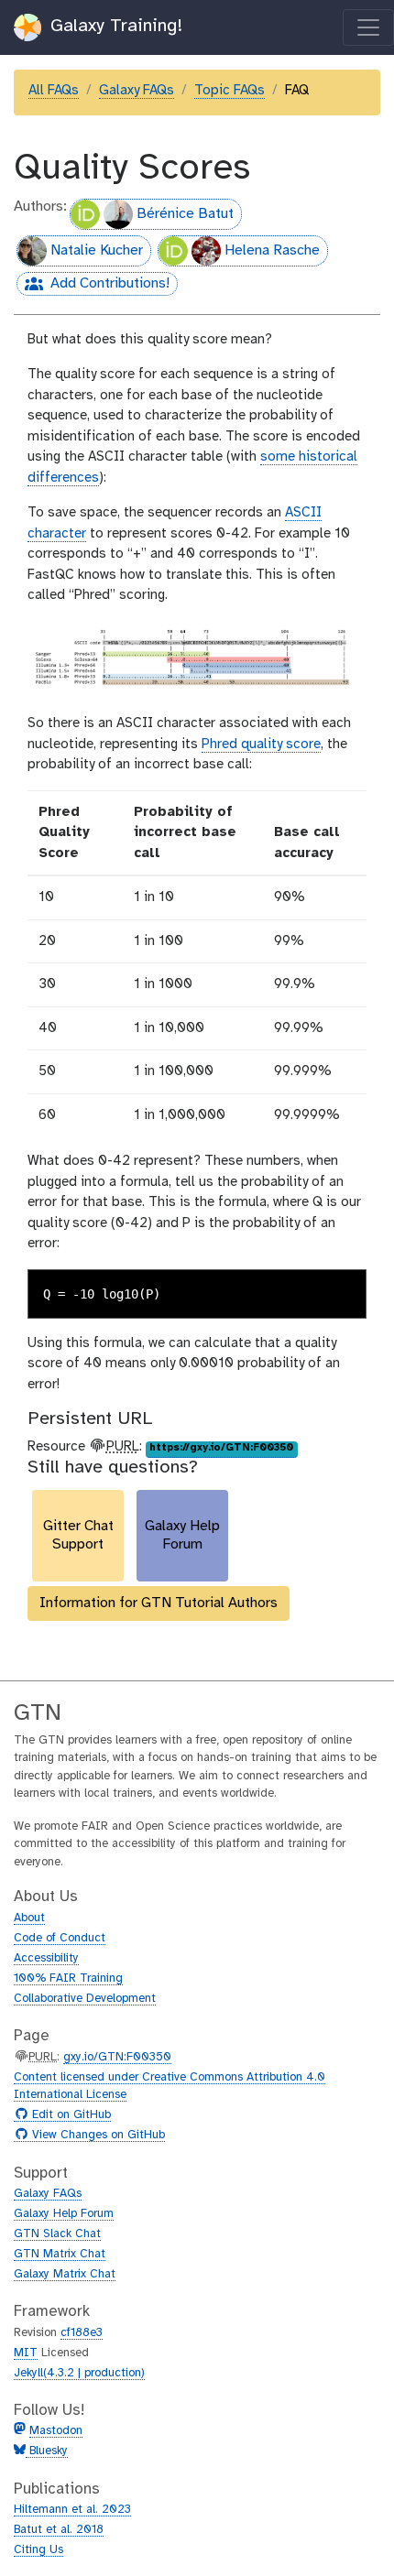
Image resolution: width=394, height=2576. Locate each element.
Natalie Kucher (97, 250)
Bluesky (47, 2451)
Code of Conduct (60, 1938)
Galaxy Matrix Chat (65, 2274)
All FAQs (54, 91)
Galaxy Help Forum (64, 2214)
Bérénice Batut (185, 214)
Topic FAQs (230, 91)
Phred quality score (261, 745)
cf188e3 (82, 2333)
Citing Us (38, 2550)
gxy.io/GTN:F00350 (117, 2057)
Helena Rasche (272, 250)
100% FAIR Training (68, 1978)
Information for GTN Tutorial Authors (159, 1603)
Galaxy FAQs (137, 91)
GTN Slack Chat (57, 2234)
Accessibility (46, 1958)
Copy (339, 1284)
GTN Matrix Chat (60, 2254)
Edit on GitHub (69, 2115)
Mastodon (56, 2431)
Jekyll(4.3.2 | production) (79, 2373)
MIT (26, 2353)
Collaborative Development (85, 1999)
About (29, 1918)
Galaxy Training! (114, 26)
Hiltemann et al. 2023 (72, 2510)
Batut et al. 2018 (59, 2530)
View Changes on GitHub (96, 2136)
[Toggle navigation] (368, 27)
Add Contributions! (93, 286)
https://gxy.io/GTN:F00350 (221, 1448)
